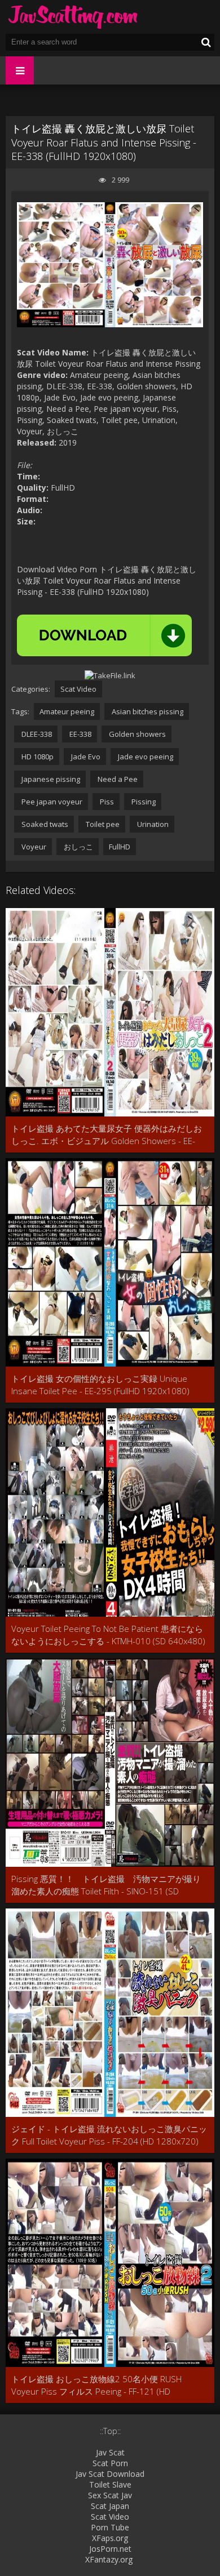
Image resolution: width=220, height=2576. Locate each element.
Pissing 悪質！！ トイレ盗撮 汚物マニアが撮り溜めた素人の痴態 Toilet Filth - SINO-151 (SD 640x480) (106, 1885)
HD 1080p (37, 757)
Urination (152, 824)
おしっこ (78, 847)
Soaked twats (44, 824)
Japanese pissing (50, 779)
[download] (104, 635)
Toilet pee (102, 824)
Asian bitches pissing (147, 711)
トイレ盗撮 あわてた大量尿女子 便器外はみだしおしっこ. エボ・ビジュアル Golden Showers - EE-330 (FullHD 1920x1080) (107, 1135)
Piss (106, 802)
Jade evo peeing (145, 757)
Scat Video (78, 689)
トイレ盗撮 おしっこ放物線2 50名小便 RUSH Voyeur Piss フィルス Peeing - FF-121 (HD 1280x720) (96, 2385)
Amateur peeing (67, 711)
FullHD (120, 847)
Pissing (143, 802)
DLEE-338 (36, 734)
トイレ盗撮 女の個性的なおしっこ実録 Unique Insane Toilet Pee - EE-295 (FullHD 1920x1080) (100, 1385)
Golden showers (137, 734)
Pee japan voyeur (51, 802)
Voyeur (33, 847)
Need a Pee (117, 779)
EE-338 (80, 734)
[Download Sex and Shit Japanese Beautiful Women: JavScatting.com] (73, 17)
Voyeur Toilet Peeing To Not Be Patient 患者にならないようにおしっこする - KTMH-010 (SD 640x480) (108, 1635)
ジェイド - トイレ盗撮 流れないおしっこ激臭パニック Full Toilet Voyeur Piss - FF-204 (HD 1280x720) (109, 2135)
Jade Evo (85, 757)
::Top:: (110, 2431)
